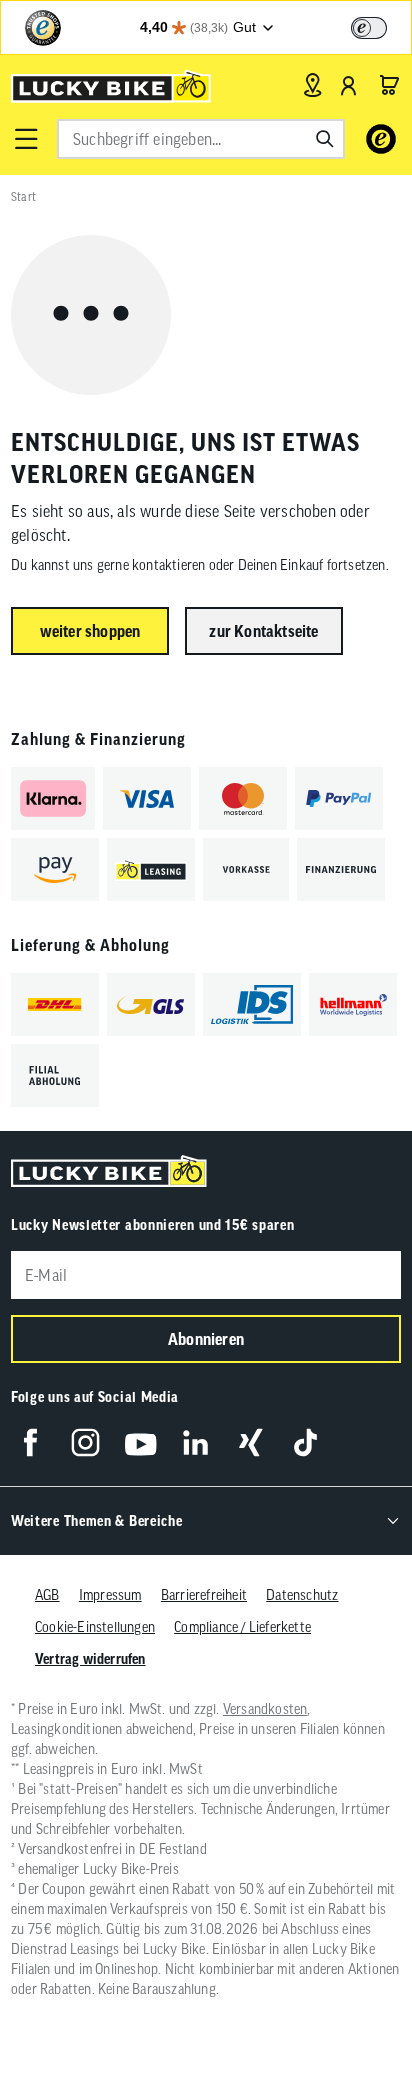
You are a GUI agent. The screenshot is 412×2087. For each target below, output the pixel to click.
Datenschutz (302, 1595)
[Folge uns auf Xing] (250, 1442)
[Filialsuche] (312, 85)
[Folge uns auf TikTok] (305, 1442)
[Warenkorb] (389, 85)
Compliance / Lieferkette (242, 1627)
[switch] (369, 28)
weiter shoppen (90, 631)
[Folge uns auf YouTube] (140, 1442)
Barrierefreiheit (204, 1595)
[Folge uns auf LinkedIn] (195, 1442)
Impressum (110, 1595)
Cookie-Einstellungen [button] (95, 1627)
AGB (47, 1595)
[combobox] (201, 139)
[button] (26, 139)
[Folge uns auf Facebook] (30, 1442)
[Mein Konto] (349, 85)
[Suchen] (325, 139)
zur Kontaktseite (263, 631)
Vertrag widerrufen (90, 1659)
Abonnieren (206, 1339)
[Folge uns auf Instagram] (85, 1442)
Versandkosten (265, 1709)
